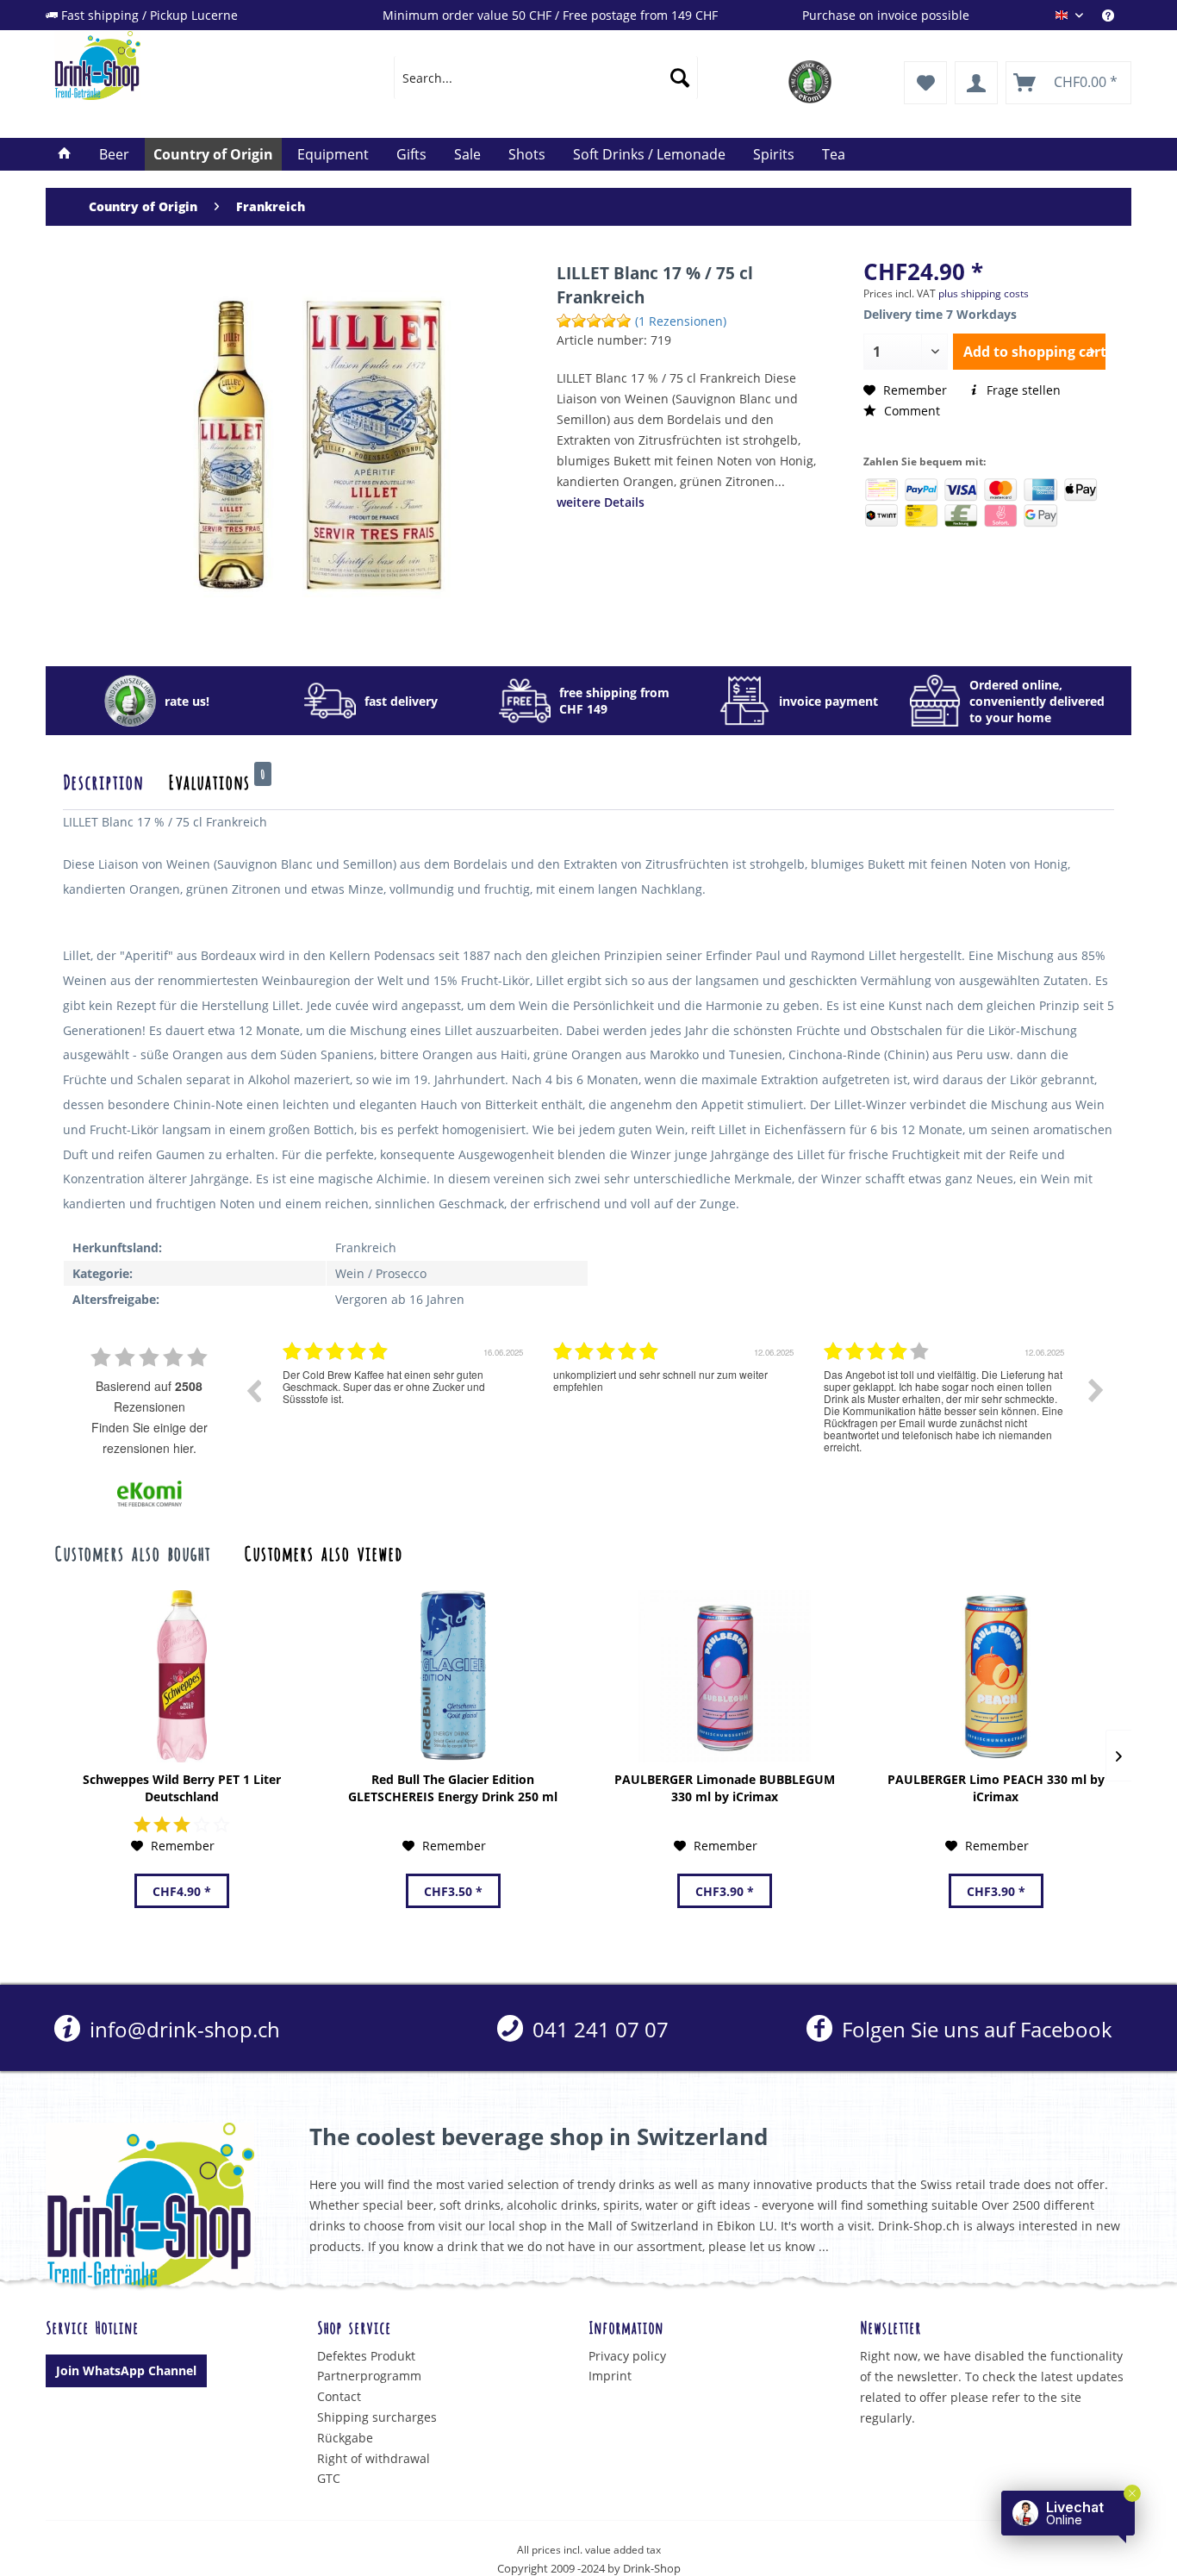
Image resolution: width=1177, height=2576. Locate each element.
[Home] (65, 154)
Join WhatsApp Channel (126, 2370)
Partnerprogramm (369, 2376)
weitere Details (601, 502)
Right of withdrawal (374, 2458)
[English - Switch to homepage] (184, 65)
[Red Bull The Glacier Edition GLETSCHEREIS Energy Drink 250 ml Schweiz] (453, 1676)
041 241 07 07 (598, 2029)
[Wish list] (925, 83)
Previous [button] (253, 1390)
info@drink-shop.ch (182, 2029)
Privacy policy (627, 2356)
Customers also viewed (323, 1552)
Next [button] (1096, 1390)
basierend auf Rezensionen (149, 1396)
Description (103, 781)
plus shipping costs (984, 293)
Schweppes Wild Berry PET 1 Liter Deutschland (182, 1788)
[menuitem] (1117, 15)
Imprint (610, 2376)
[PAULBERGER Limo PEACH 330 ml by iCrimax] (996, 1676)
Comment (910, 411)
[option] (405, 1403)
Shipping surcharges (377, 2417)
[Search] (680, 78)
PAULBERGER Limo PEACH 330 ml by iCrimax (996, 1788)
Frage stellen (1022, 390)
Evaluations (217, 781)
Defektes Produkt (366, 2356)
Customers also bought (132, 1552)
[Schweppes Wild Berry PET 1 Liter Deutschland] (181, 1676)
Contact (339, 2396)
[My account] (976, 83)
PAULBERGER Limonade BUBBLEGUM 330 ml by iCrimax (725, 1788)
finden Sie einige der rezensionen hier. (149, 1438)
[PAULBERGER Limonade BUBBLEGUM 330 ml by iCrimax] (724, 1676)
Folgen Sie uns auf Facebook (974, 2029)
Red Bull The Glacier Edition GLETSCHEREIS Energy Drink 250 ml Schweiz (453, 1788)
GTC (329, 2478)
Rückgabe (345, 2438)
